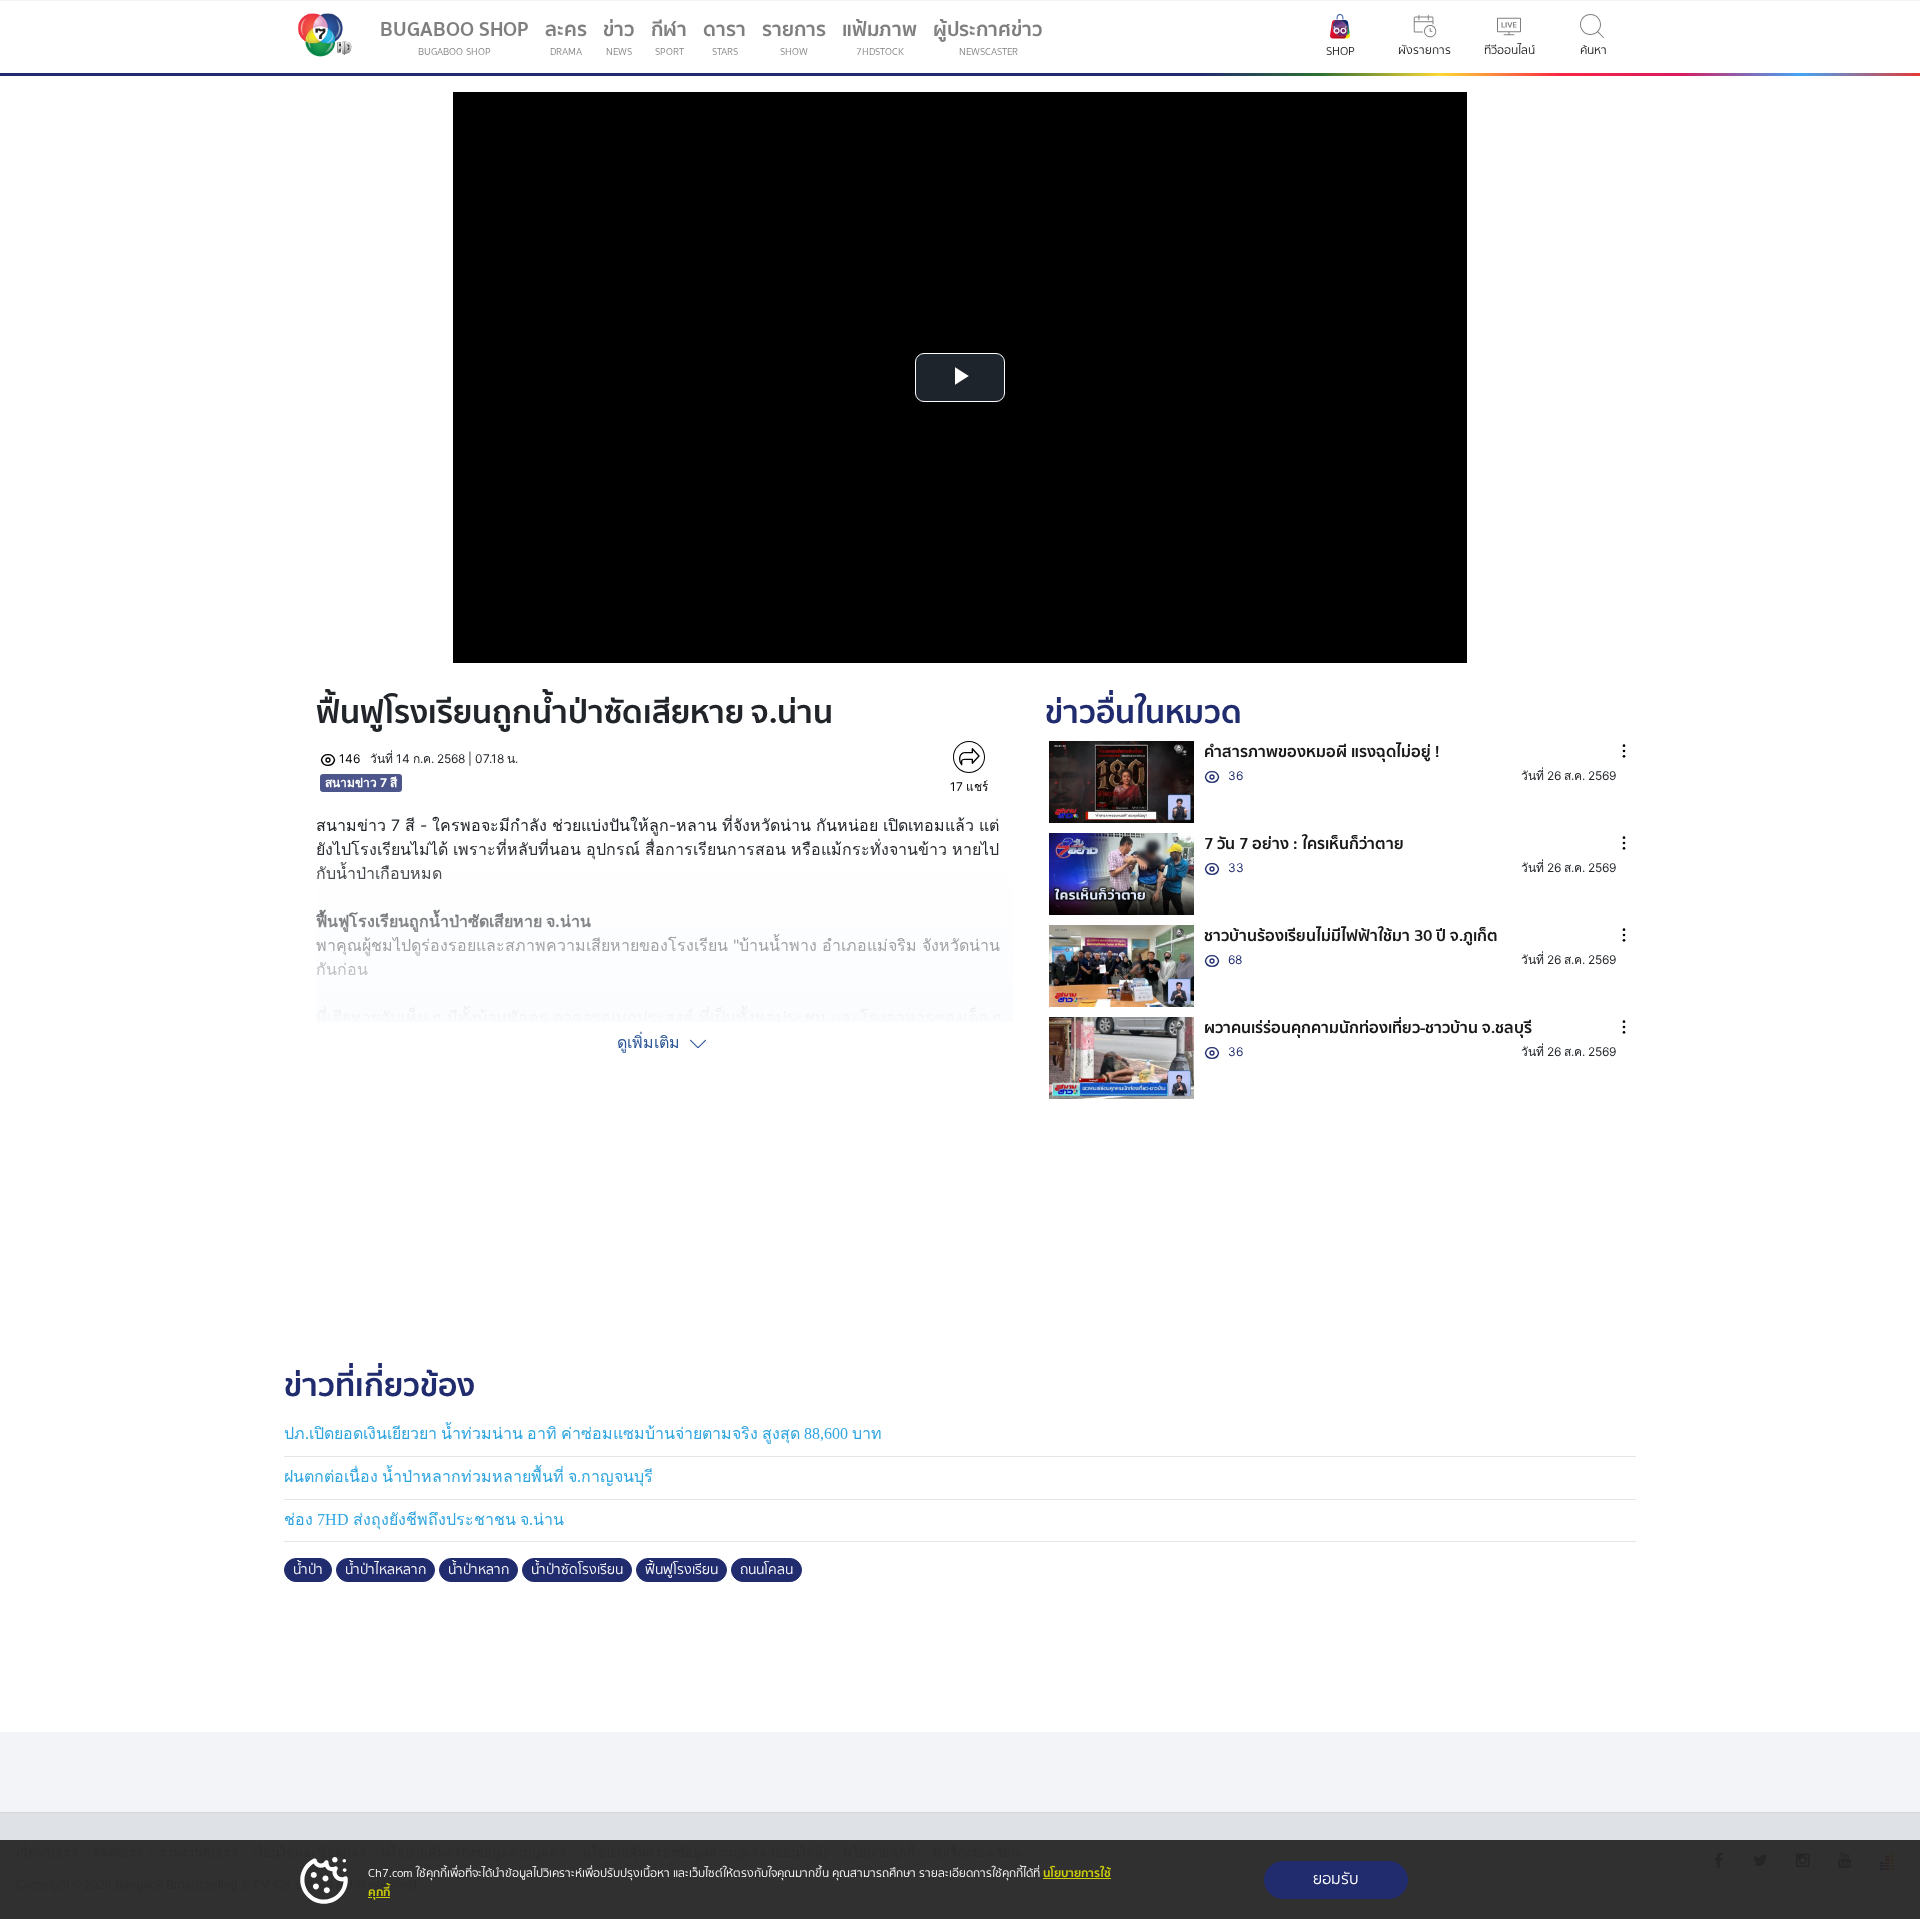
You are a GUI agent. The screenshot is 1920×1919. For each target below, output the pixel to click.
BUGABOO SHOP (454, 36)
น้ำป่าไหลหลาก (385, 1570)
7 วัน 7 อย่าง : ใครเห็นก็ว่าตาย (1304, 844)
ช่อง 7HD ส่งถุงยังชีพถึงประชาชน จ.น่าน (424, 1519)
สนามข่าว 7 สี (361, 782)
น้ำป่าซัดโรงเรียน (577, 1570)
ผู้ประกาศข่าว (988, 36)
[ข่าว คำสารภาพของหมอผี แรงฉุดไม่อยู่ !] (1122, 782)
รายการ (794, 36)
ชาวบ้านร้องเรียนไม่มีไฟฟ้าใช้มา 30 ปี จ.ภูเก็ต (1351, 936)
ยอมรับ (1336, 1879)
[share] (968, 757)
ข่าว (619, 36)
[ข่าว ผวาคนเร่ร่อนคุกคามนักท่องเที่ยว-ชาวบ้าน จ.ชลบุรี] (1122, 1058)
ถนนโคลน (766, 1570)
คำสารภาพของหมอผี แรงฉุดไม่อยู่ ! (1321, 752)
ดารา (724, 36)
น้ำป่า (308, 1570)
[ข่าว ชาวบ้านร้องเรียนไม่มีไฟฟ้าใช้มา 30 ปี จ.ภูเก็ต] (1122, 966)
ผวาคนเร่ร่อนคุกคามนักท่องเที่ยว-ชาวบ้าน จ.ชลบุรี (1368, 1028)
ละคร (566, 36)
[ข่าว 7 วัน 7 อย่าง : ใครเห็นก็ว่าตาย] (1122, 874)
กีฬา (673, 41)
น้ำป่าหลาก (478, 1570)
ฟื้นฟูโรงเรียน (681, 1570)
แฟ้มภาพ (879, 36)
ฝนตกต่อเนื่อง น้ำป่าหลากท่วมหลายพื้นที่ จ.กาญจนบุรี (468, 1476)
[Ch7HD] (320, 37)
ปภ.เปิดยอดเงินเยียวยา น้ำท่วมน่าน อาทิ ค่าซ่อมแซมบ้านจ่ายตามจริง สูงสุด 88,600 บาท (583, 1433)
